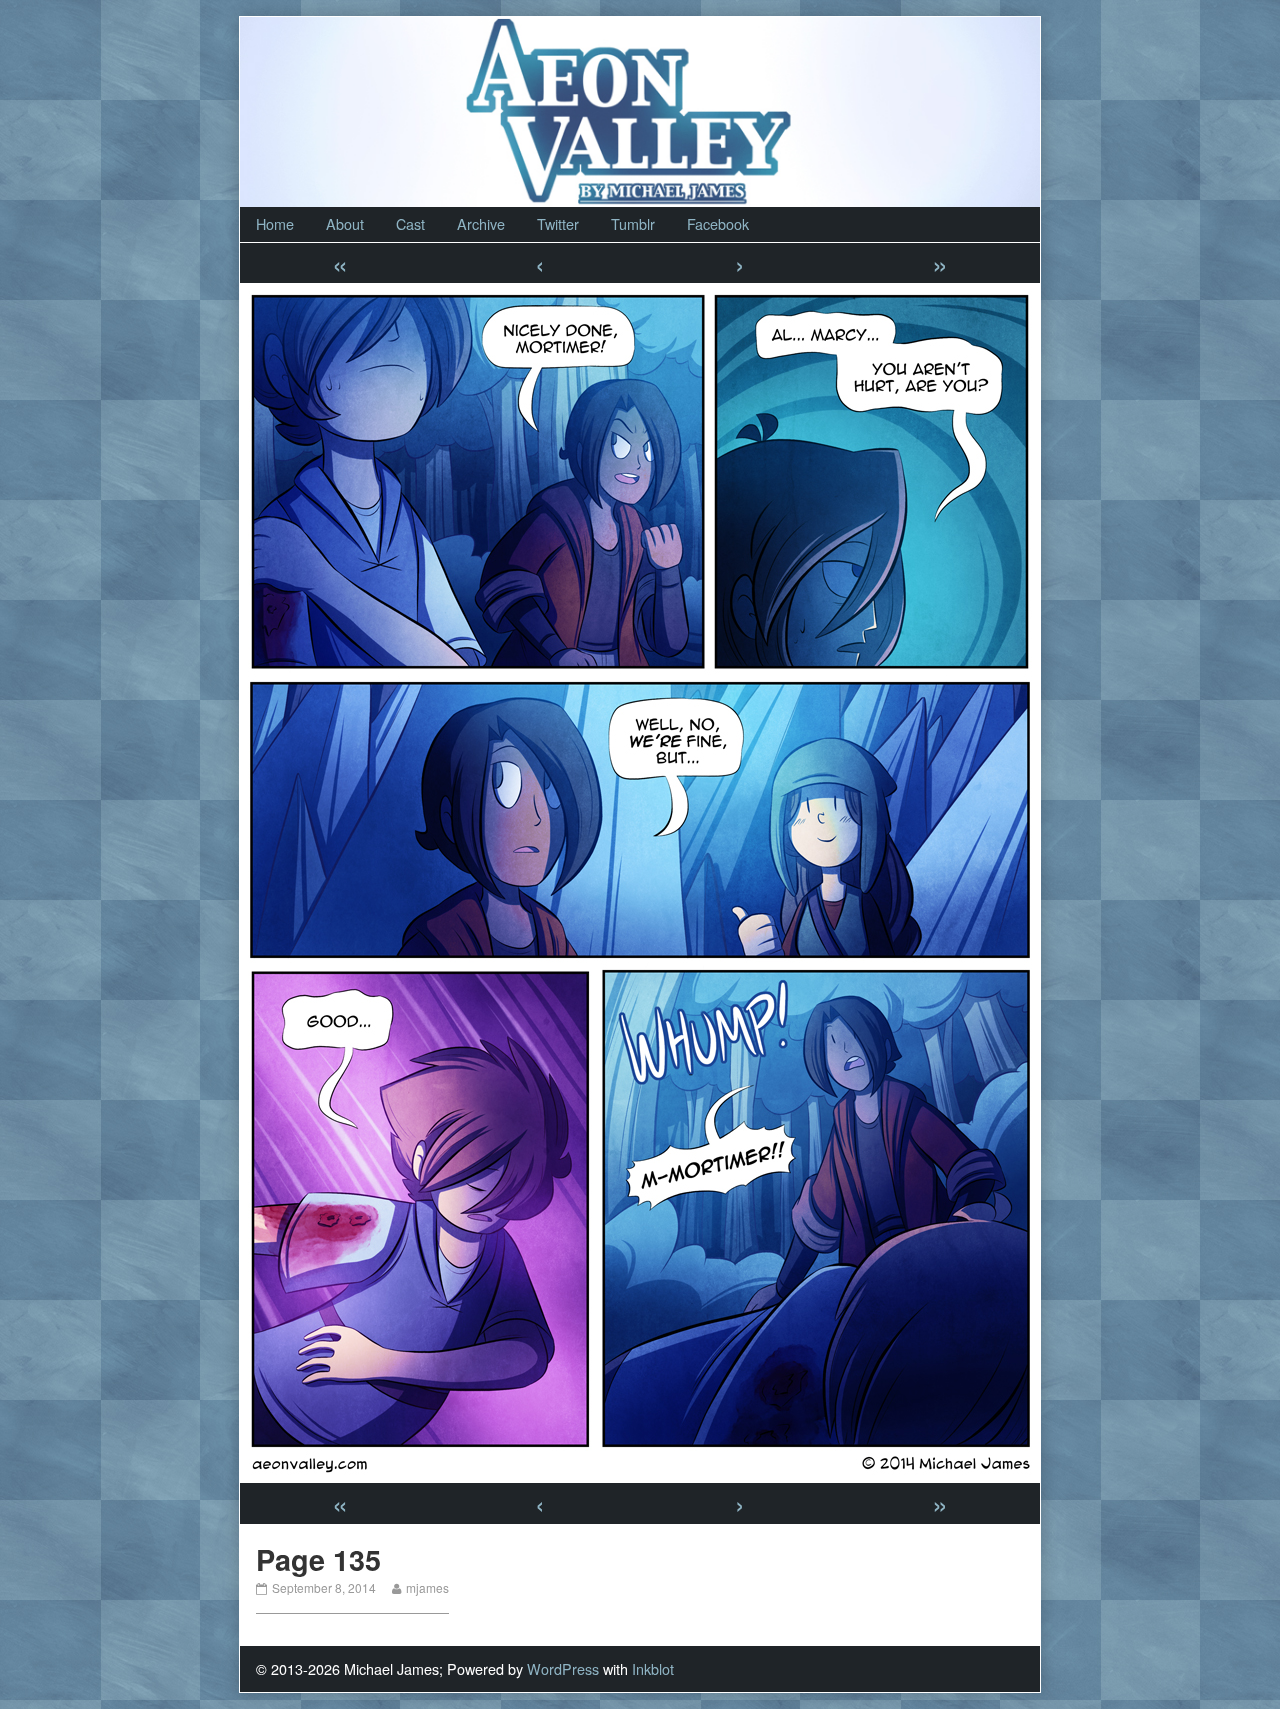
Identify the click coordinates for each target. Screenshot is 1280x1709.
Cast (410, 223)
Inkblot (653, 1668)
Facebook (718, 223)
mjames (427, 1587)
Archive (481, 223)
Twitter (558, 223)
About (345, 223)
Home (275, 223)
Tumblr (633, 223)
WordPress (563, 1668)
